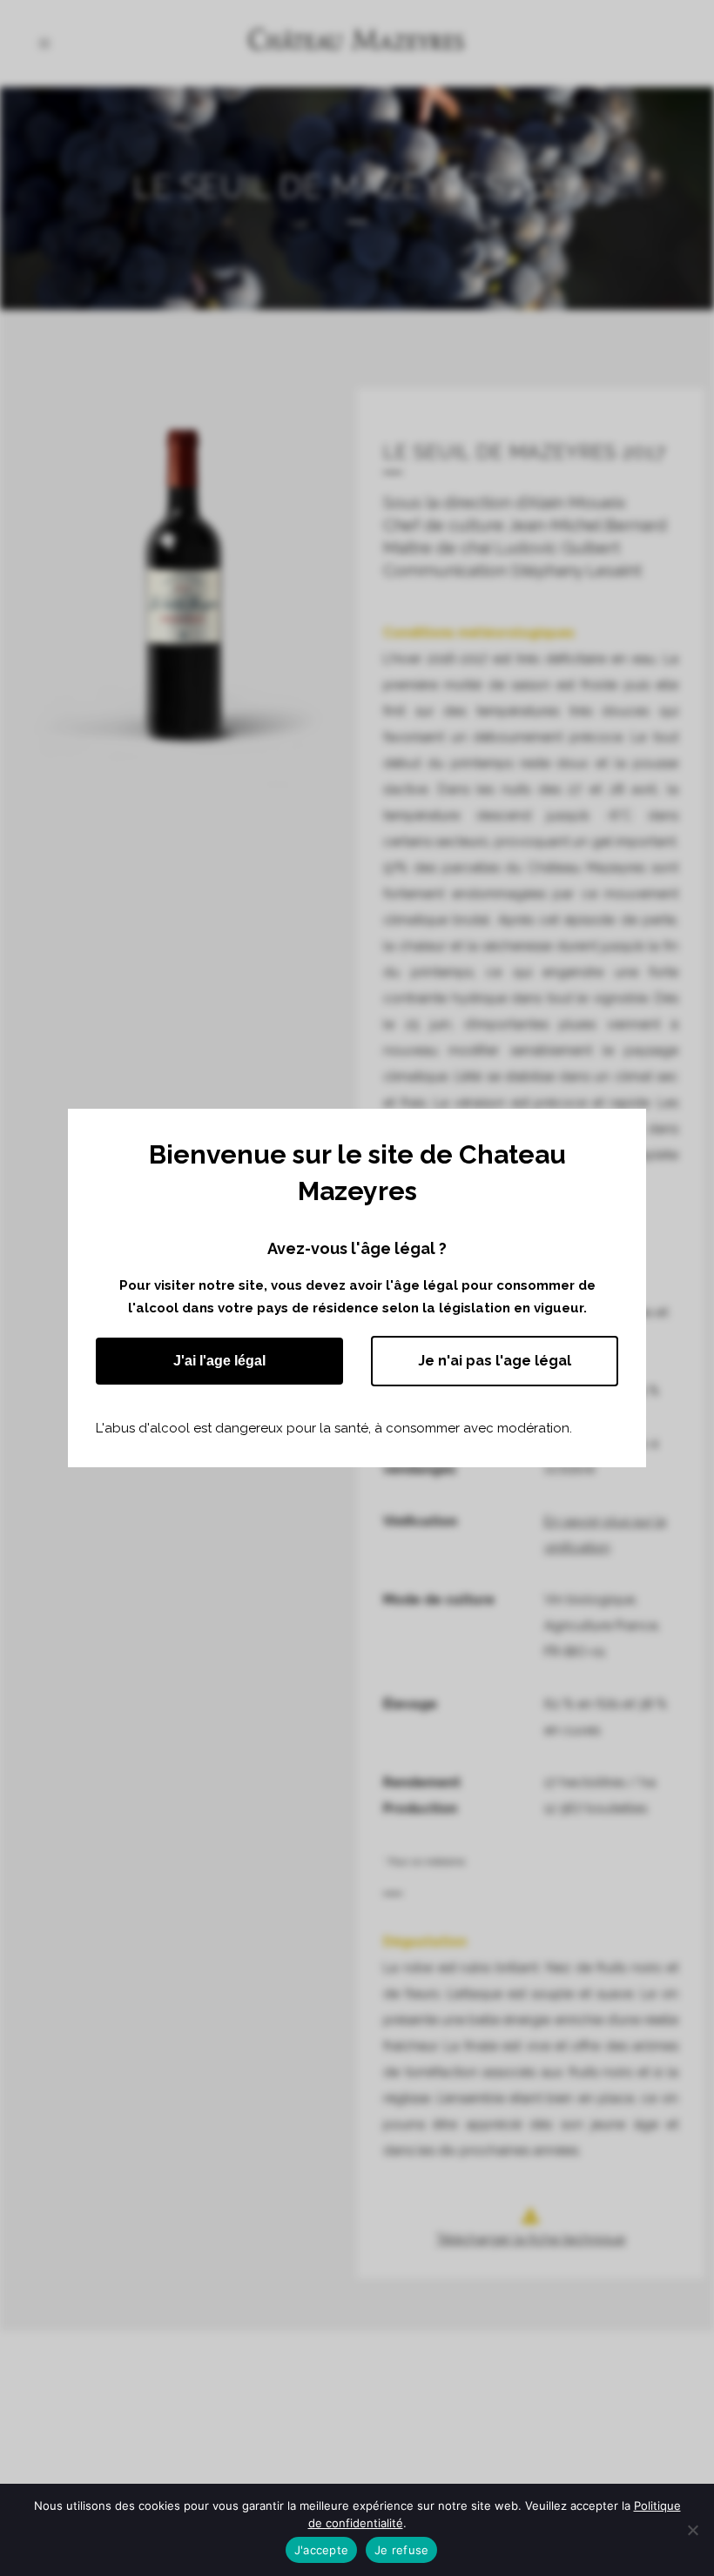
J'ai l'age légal (219, 1361)
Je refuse (401, 2550)
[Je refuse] (692, 2530)
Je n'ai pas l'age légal (495, 1361)
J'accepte (321, 2550)
